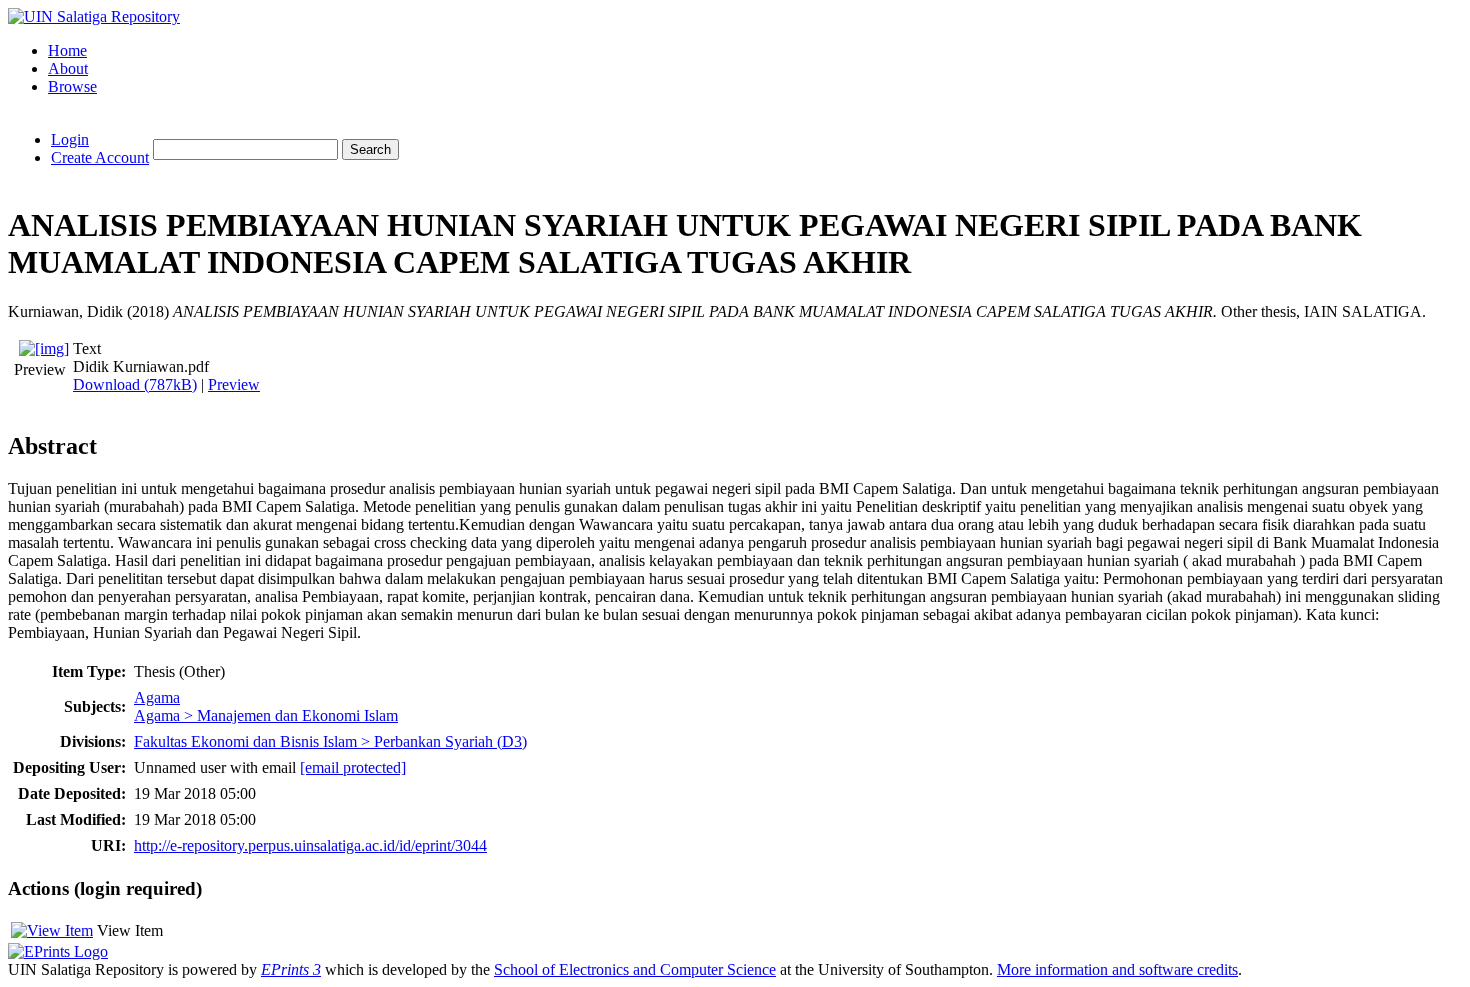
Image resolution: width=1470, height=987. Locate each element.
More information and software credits (1117, 969)
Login (70, 139)
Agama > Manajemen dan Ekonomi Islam (266, 715)
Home (67, 50)
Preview (234, 384)
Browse (72, 86)
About (68, 68)
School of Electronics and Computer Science (635, 969)
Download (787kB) (135, 384)
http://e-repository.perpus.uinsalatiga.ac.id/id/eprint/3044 (310, 845)
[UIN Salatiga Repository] (94, 16)
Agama (157, 697)
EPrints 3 (291, 969)
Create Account (100, 157)
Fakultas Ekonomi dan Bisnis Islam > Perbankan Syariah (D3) (330, 741)
